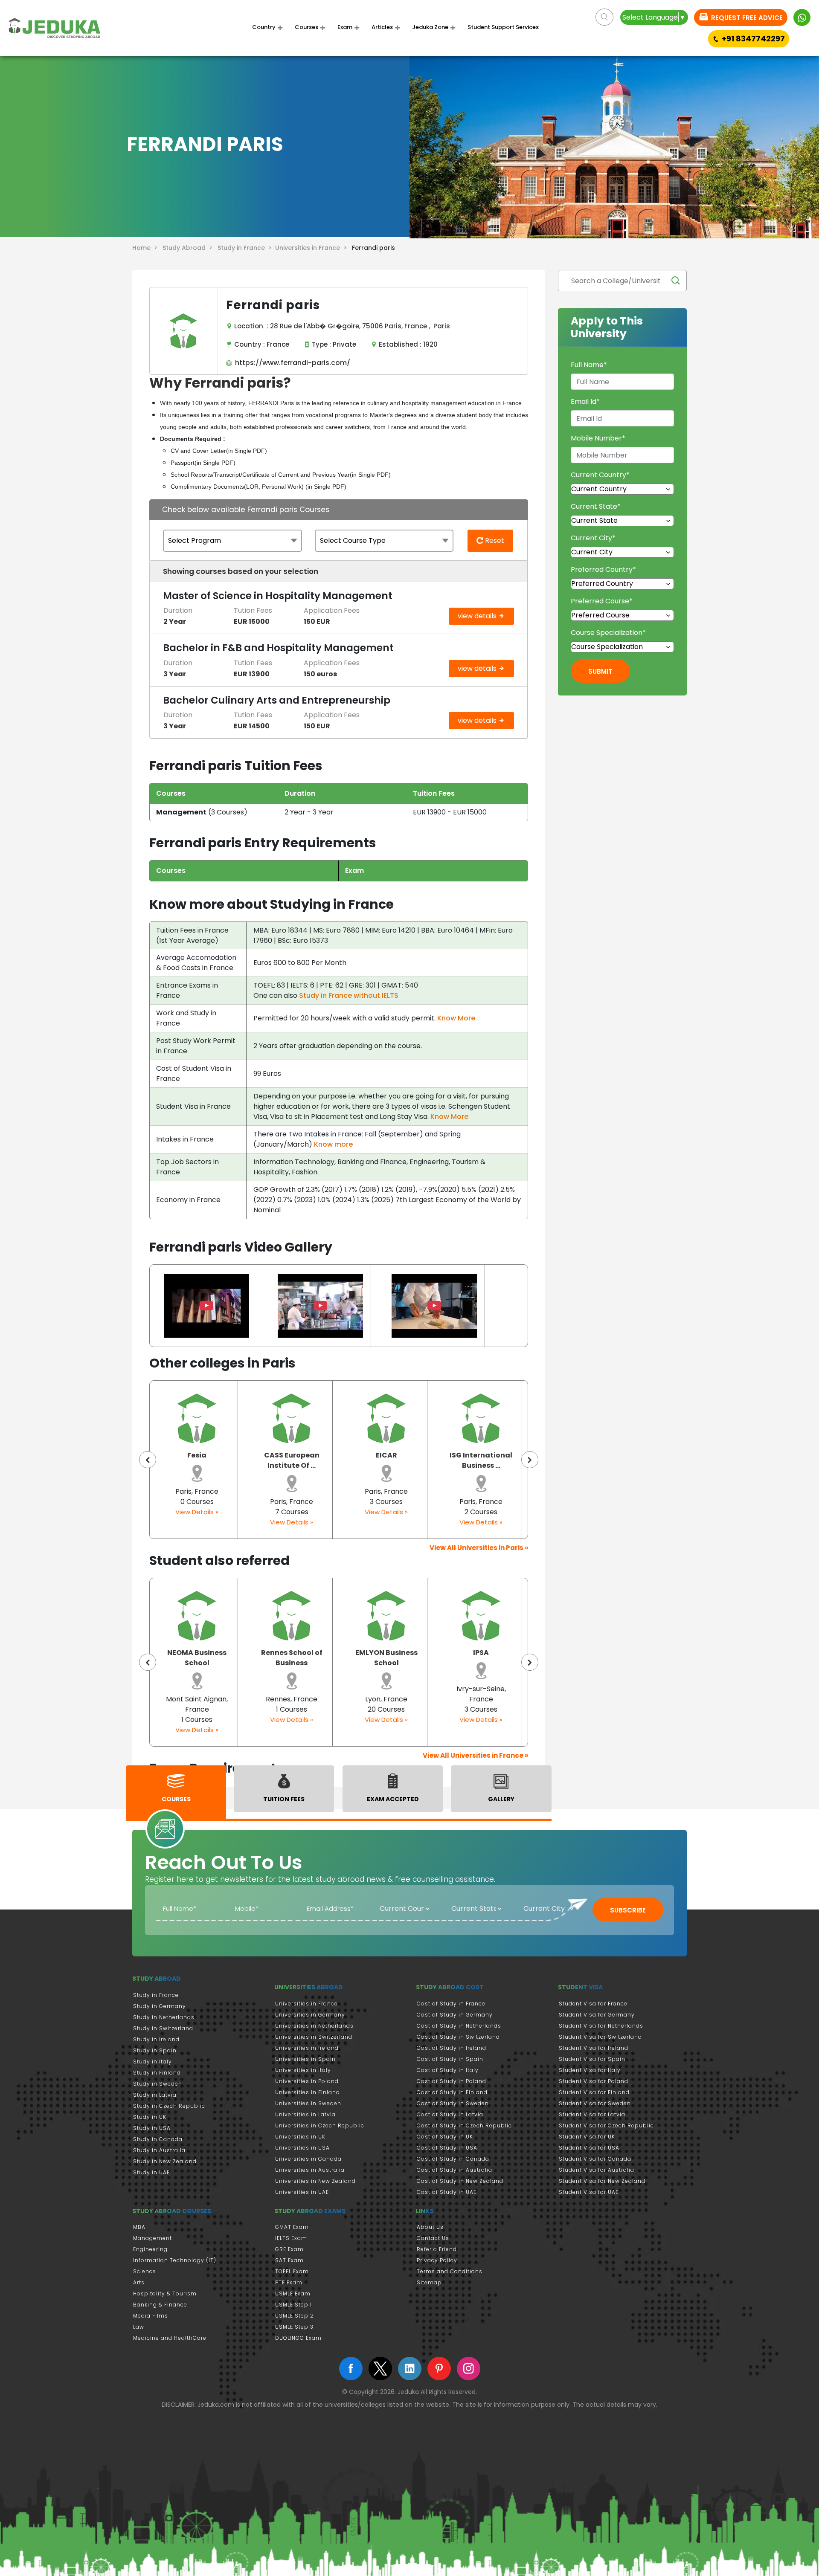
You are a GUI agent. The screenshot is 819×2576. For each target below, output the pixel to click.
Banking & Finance (160, 2305)
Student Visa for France (593, 2004)
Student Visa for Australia (597, 2170)
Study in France (156, 1995)
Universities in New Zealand (315, 2181)
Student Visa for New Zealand (602, 2181)
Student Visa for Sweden (595, 2103)
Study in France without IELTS (349, 995)
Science (145, 2271)
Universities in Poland (307, 2081)
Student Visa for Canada (595, 2159)
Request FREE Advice (746, 18)
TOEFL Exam (292, 2271)
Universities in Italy (303, 2070)
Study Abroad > (189, 248)
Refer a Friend (437, 2249)
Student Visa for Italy (590, 2070)
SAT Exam (289, 2260)
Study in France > (246, 248)
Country (264, 27)
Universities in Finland (308, 2092)
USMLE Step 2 (295, 2316)
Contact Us (433, 2238)
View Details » (197, 1522)
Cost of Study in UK (445, 2137)
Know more (333, 1144)
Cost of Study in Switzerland (458, 2037)
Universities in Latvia (305, 2114)
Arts (139, 2282)
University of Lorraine (481, 1658)
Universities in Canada (308, 2159)
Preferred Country (603, 569)
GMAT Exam (292, 2227)
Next (530, 1460)
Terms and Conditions (450, 2271)
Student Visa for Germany (597, 2015)
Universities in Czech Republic (320, 2125)
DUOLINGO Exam (298, 2338)
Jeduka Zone (430, 27)
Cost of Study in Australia (455, 2170)
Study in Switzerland (163, 2028)
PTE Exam (289, 2282)
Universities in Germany (310, 2015)
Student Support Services (503, 27)
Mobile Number (598, 438)
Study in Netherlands (164, 2017)
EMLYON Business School (292, 1658)
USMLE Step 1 (293, 2305)
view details (478, 616)
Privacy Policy (437, 2260)
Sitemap (429, 2282)
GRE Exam (289, 2249)
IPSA (386, 1653)
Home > (147, 248)
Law (139, 2327)
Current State (596, 506)
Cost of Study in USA (447, 2148)
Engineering (150, 2249)
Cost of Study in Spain (450, 2059)
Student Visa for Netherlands (601, 2026)
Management (152, 2238)
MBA (139, 2227)
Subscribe (628, 1910)
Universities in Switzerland (314, 2037)
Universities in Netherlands (314, 2026)
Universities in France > (313, 248)
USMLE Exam (293, 2293)
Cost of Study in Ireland (452, 2048)
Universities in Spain (305, 2059)
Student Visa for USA (589, 2148)
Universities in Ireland (307, 2048)
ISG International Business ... (386, 1460)
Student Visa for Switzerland (600, 2037)
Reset (494, 540)
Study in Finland (157, 2073)
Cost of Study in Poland (452, 2081)
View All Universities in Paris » (479, 1548)
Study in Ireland (156, 2039)
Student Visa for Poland (594, 2081)
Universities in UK (300, 2137)
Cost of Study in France (451, 2004)
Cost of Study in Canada (453, 2159)
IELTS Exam (291, 2238)
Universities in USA (302, 2148)
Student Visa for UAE (589, 2192)
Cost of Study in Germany (455, 2015)
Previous (148, 1460)
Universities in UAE (302, 2192)
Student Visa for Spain (592, 2059)
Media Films (151, 2316)
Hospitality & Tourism (165, 2293)
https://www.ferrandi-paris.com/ (291, 363)
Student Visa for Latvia (592, 2114)
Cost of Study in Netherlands (459, 2026)
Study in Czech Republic (169, 2106)
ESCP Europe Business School (481, 1460)
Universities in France (306, 2004)
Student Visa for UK (587, 2137)
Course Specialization (608, 633)
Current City (593, 538)
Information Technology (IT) (175, 2260)
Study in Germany (160, 2006)
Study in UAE (151, 2172)
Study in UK (150, 2117)
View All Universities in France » (475, 1755)
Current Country (600, 475)
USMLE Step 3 (294, 2327)
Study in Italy (152, 2062)
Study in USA (152, 2128)
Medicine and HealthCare (170, 2338)
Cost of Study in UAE (447, 2192)
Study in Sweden (158, 2084)
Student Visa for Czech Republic (606, 2125)
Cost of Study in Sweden (453, 2103)
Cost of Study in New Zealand (460, 2181)
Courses (306, 27)
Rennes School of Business (197, 1658)
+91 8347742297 (753, 39)
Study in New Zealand (165, 2161)
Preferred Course (602, 601)
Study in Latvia (155, 2095)
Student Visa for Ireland (594, 2048)
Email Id (585, 401)
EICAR (292, 1455)
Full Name (589, 365)
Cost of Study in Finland (452, 2092)
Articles (382, 27)
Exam (345, 27)
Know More (456, 1018)
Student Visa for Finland (594, 2092)
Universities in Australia (310, 2170)
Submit (600, 671)
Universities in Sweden (308, 2103)
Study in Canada (158, 2139)
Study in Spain (155, 2050)
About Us (430, 2227)
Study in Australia (159, 2150)
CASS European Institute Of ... (197, 1460)
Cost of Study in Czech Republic (464, 2125)
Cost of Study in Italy (448, 2070)
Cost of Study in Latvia (450, 2114)
